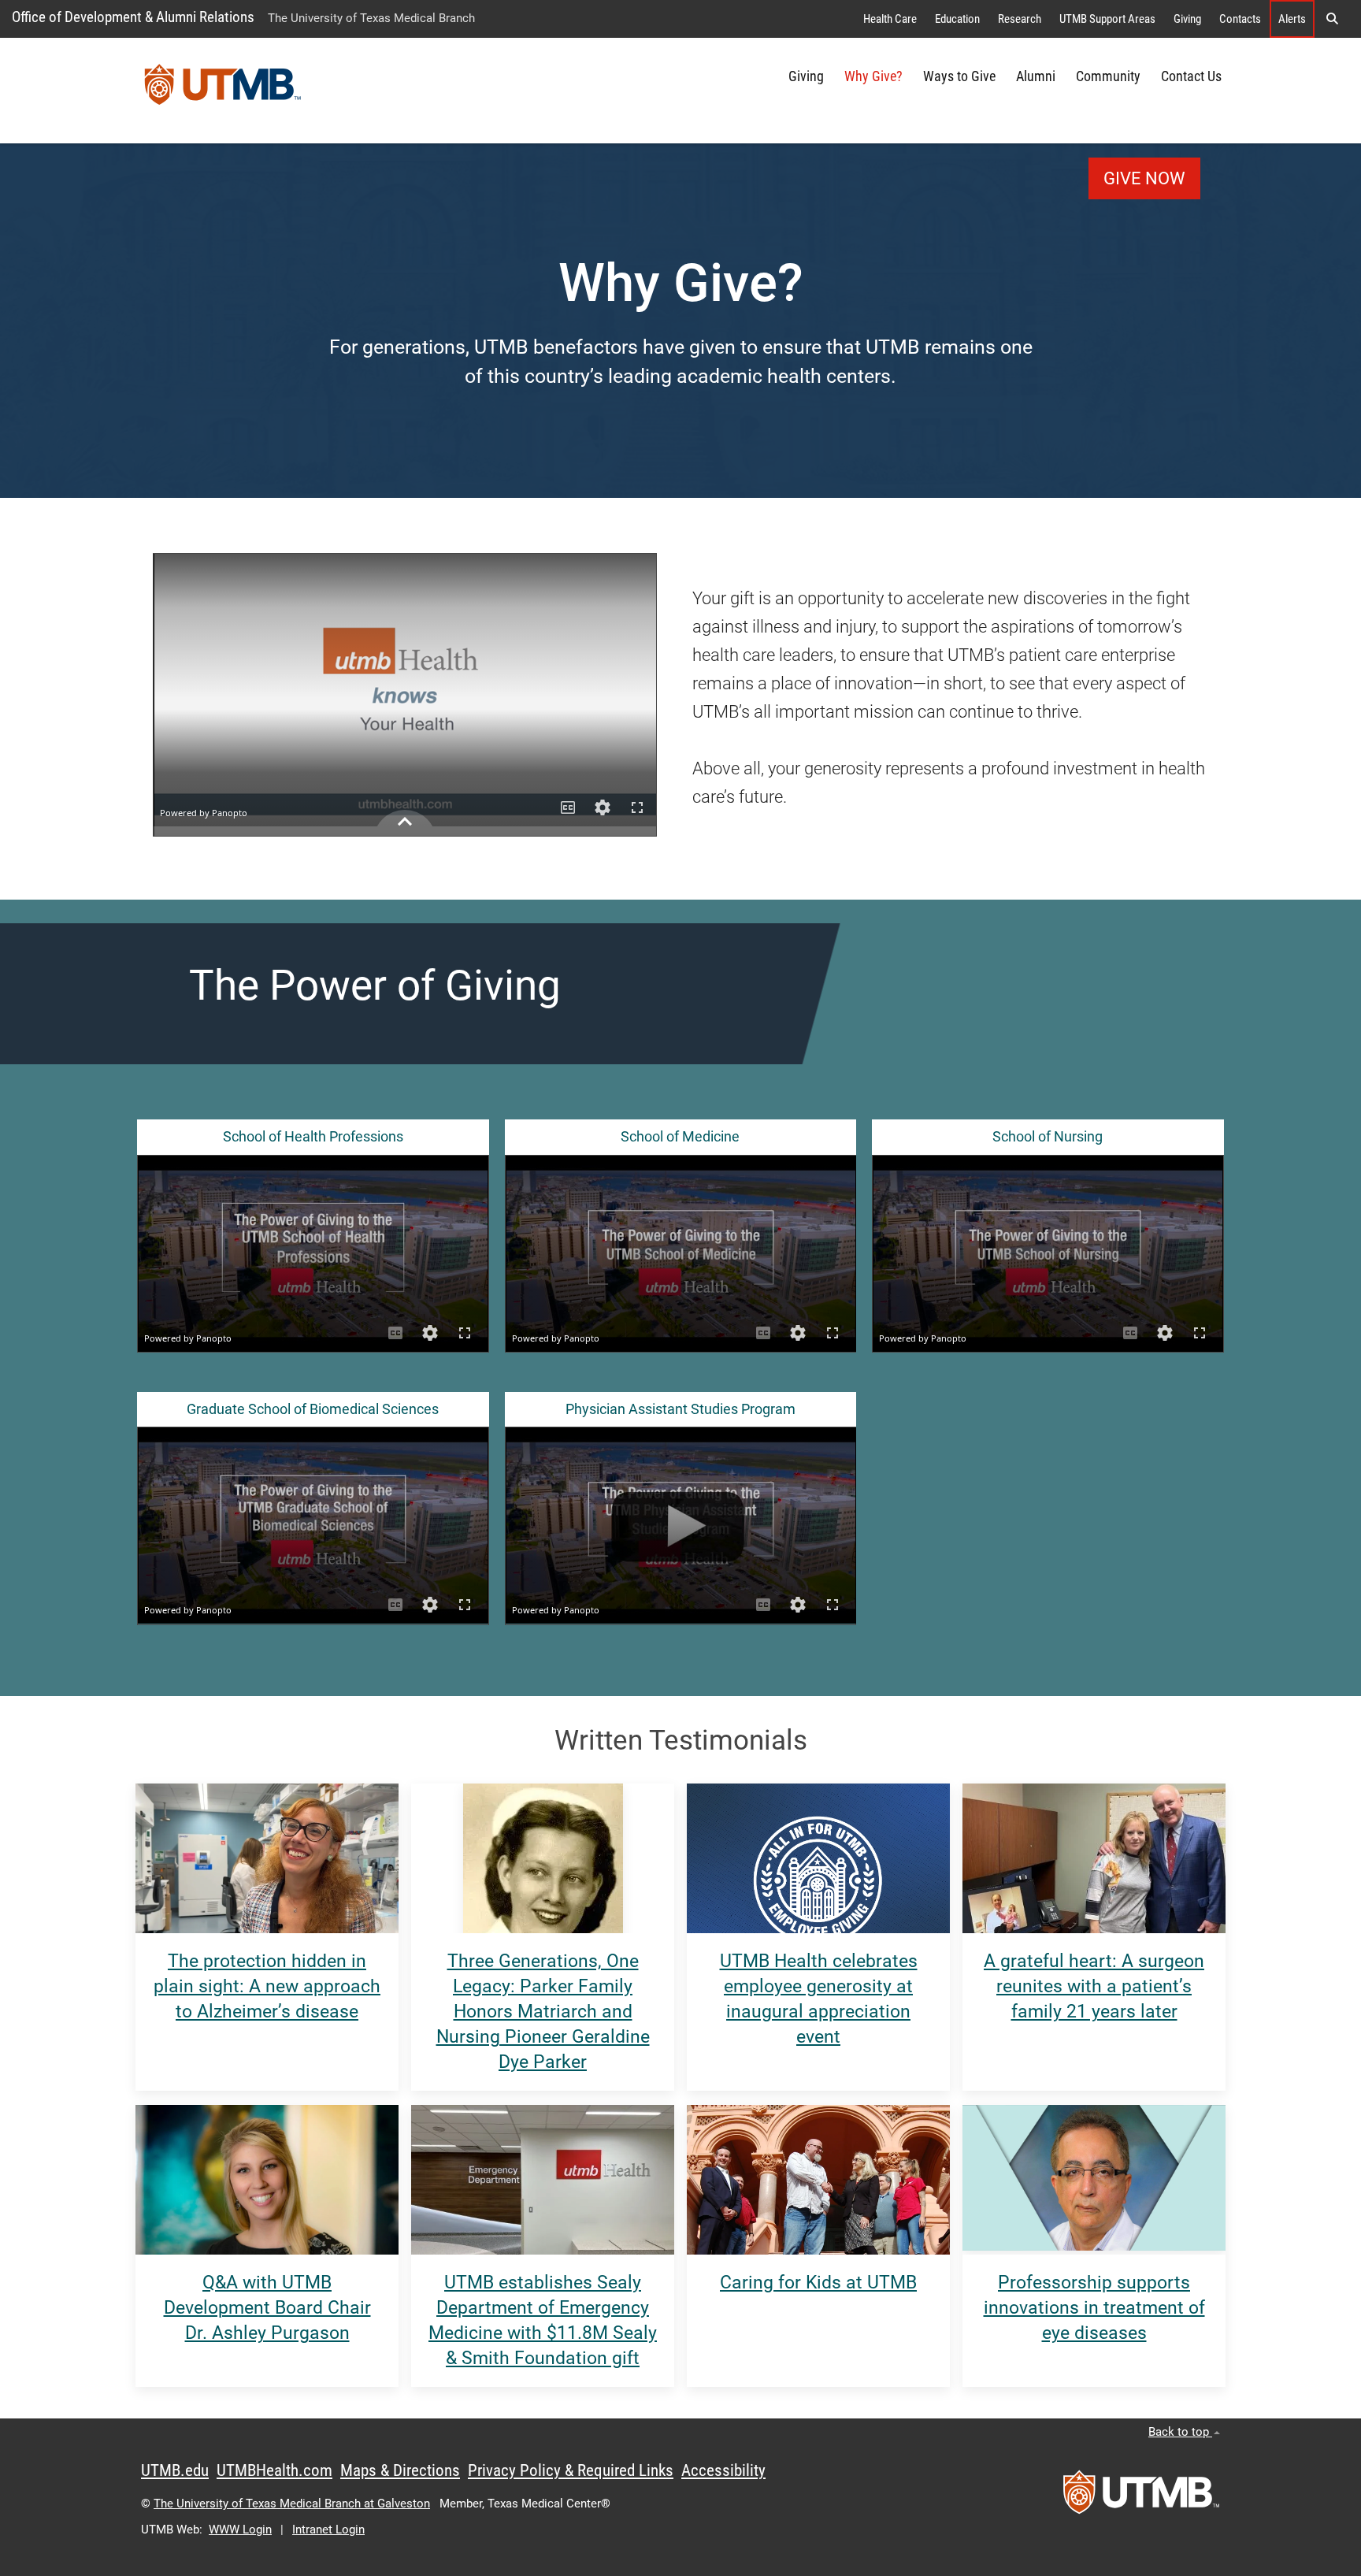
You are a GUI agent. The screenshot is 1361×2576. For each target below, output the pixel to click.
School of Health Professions (313, 1137)
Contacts (1240, 19)
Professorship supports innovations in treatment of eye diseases (1094, 2308)
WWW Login (240, 2530)
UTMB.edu (175, 2470)
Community (1108, 76)
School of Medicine (680, 1137)
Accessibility (723, 2470)
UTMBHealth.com (274, 2470)
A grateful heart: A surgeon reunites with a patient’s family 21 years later (1094, 1986)
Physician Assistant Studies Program (680, 1409)
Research (1020, 19)
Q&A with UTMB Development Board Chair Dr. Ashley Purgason (267, 2308)
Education (957, 19)
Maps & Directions (400, 2470)
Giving (1187, 19)
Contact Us (1191, 76)
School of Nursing (1048, 1137)
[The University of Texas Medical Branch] (223, 91)
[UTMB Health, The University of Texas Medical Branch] (1141, 2497)
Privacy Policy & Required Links (571, 2470)
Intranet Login (328, 2530)
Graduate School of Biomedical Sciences (313, 1409)
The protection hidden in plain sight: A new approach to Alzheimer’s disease (267, 1986)
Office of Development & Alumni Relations (133, 17)
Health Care (890, 19)
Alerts (1292, 19)
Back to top (1180, 2432)
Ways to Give (959, 76)
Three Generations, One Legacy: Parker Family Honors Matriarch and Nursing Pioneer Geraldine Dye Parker (543, 2012)
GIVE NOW (1144, 178)
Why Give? (873, 76)
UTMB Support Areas (1107, 19)
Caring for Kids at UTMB (818, 2283)
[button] (1332, 19)
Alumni (1036, 76)
